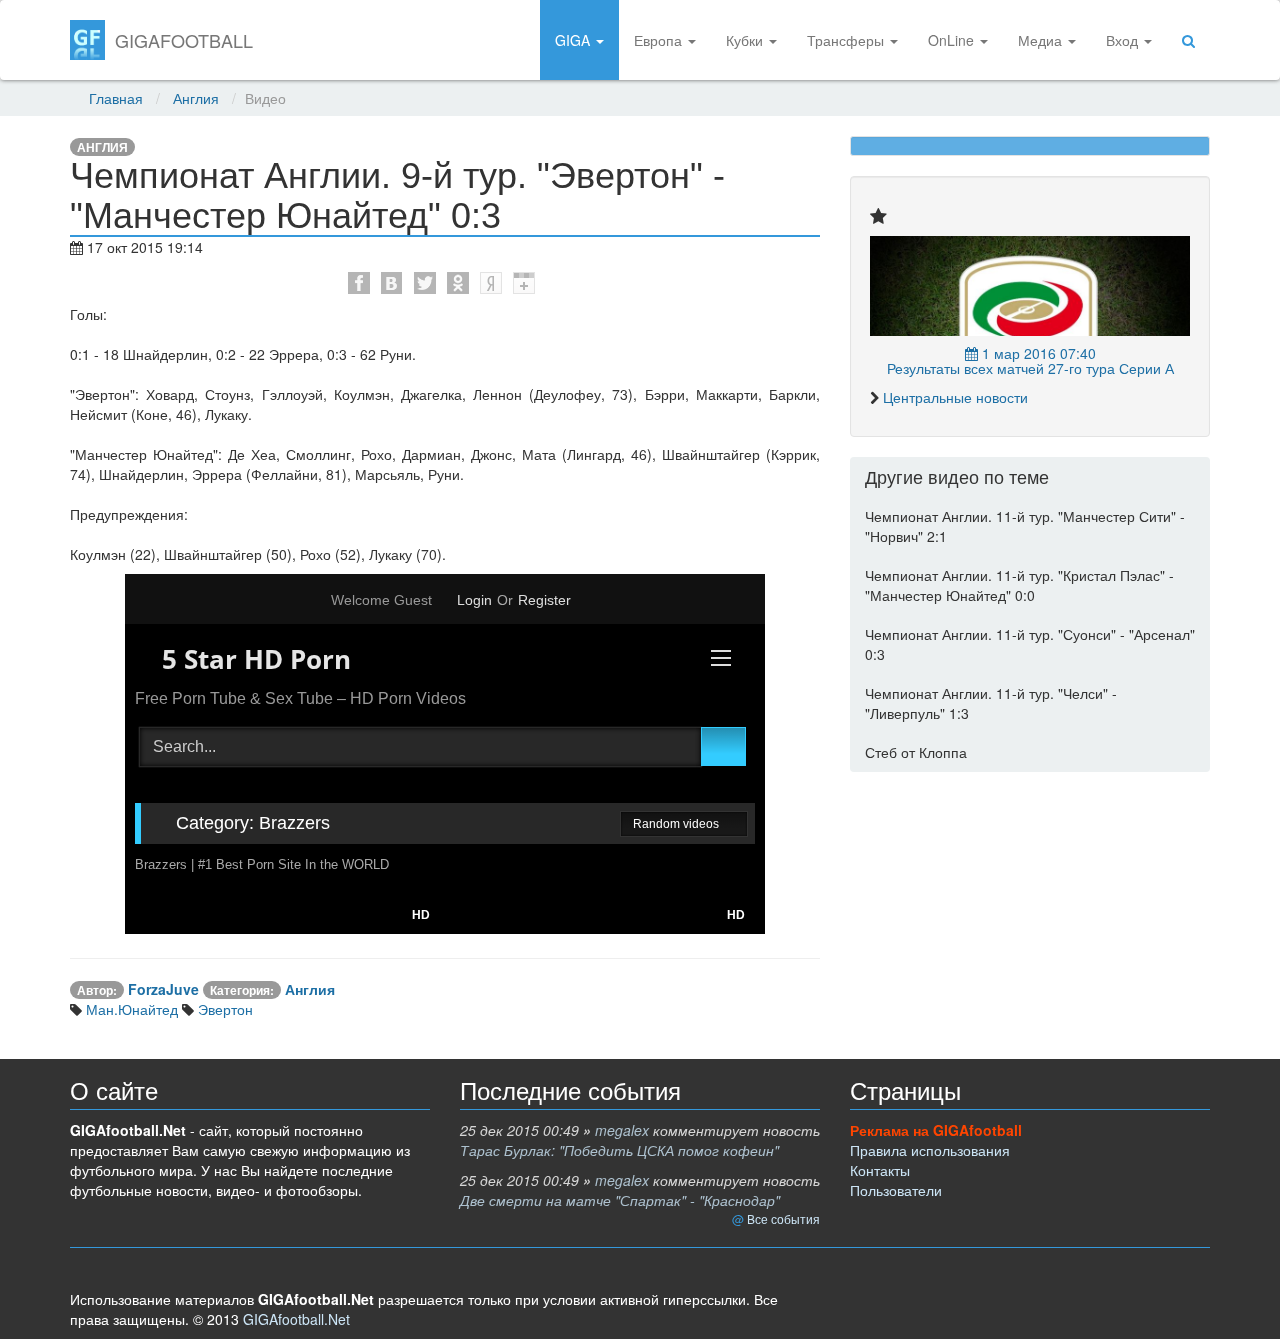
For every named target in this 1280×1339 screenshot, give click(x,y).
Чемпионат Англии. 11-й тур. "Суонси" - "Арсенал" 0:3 (1030, 644)
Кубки (746, 40)
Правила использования (930, 1150)
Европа (660, 40)
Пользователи (896, 1190)
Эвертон (223, 1009)
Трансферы (847, 40)
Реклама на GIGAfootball (936, 1130)
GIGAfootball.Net (296, 1319)
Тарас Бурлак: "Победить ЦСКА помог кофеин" (619, 1150)
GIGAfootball (184, 40)
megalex (622, 1130)
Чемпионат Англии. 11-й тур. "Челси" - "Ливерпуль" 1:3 (991, 703)
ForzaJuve (163, 989)
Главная (116, 98)
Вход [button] (1124, 40)
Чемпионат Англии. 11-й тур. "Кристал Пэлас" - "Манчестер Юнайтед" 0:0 (1019, 585)
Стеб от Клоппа (916, 752)
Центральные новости (955, 397)
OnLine (953, 40)
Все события (783, 1218)
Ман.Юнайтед (130, 1009)
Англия (196, 98)
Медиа (1042, 40)
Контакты (880, 1170)
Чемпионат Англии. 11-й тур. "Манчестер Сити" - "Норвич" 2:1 (1025, 526)
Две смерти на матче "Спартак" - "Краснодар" (620, 1200)
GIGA (574, 40)
